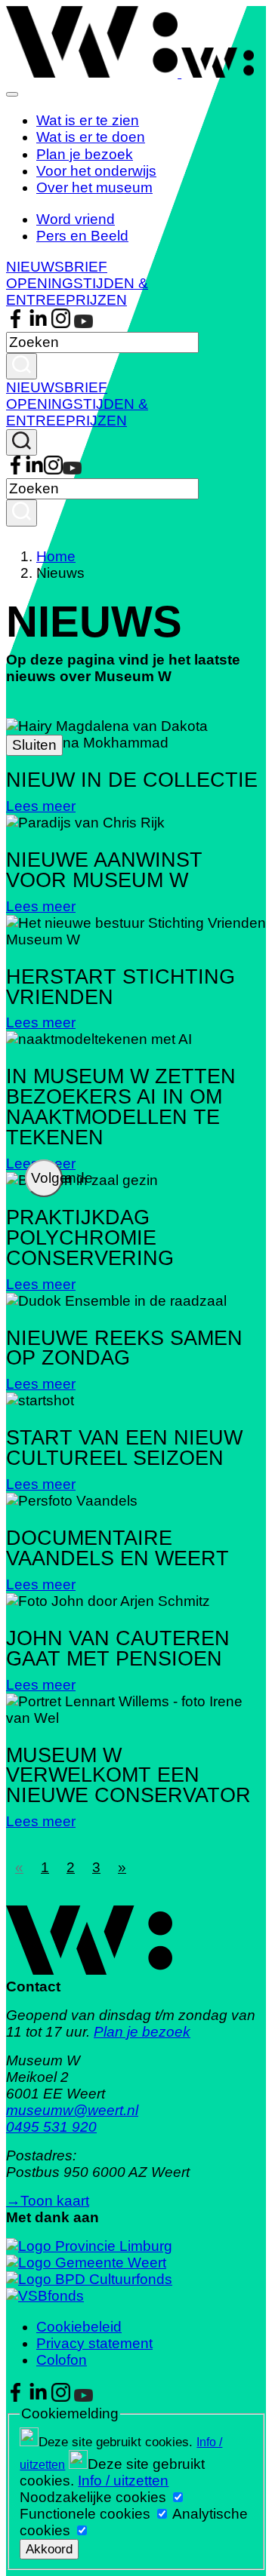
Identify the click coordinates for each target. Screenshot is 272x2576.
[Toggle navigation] (12, 94)
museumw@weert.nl (72, 2110)
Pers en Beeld (82, 236)
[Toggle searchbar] (22, 442)
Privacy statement (94, 2343)
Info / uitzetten (123, 2481)
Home (56, 556)
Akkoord (49, 2549)
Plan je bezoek (85, 154)
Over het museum (94, 187)
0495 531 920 (51, 2127)
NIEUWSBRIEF (57, 267)
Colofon (62, 2360)
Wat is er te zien (88, 120)
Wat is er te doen (91, 137)
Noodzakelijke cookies (93, 2497)
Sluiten (34, 745)
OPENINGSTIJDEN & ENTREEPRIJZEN (77, 292)
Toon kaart (48, 2201)
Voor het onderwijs (96, 171)
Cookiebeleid (79, 2327)
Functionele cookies (85, 2514)
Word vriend (76, 219)
